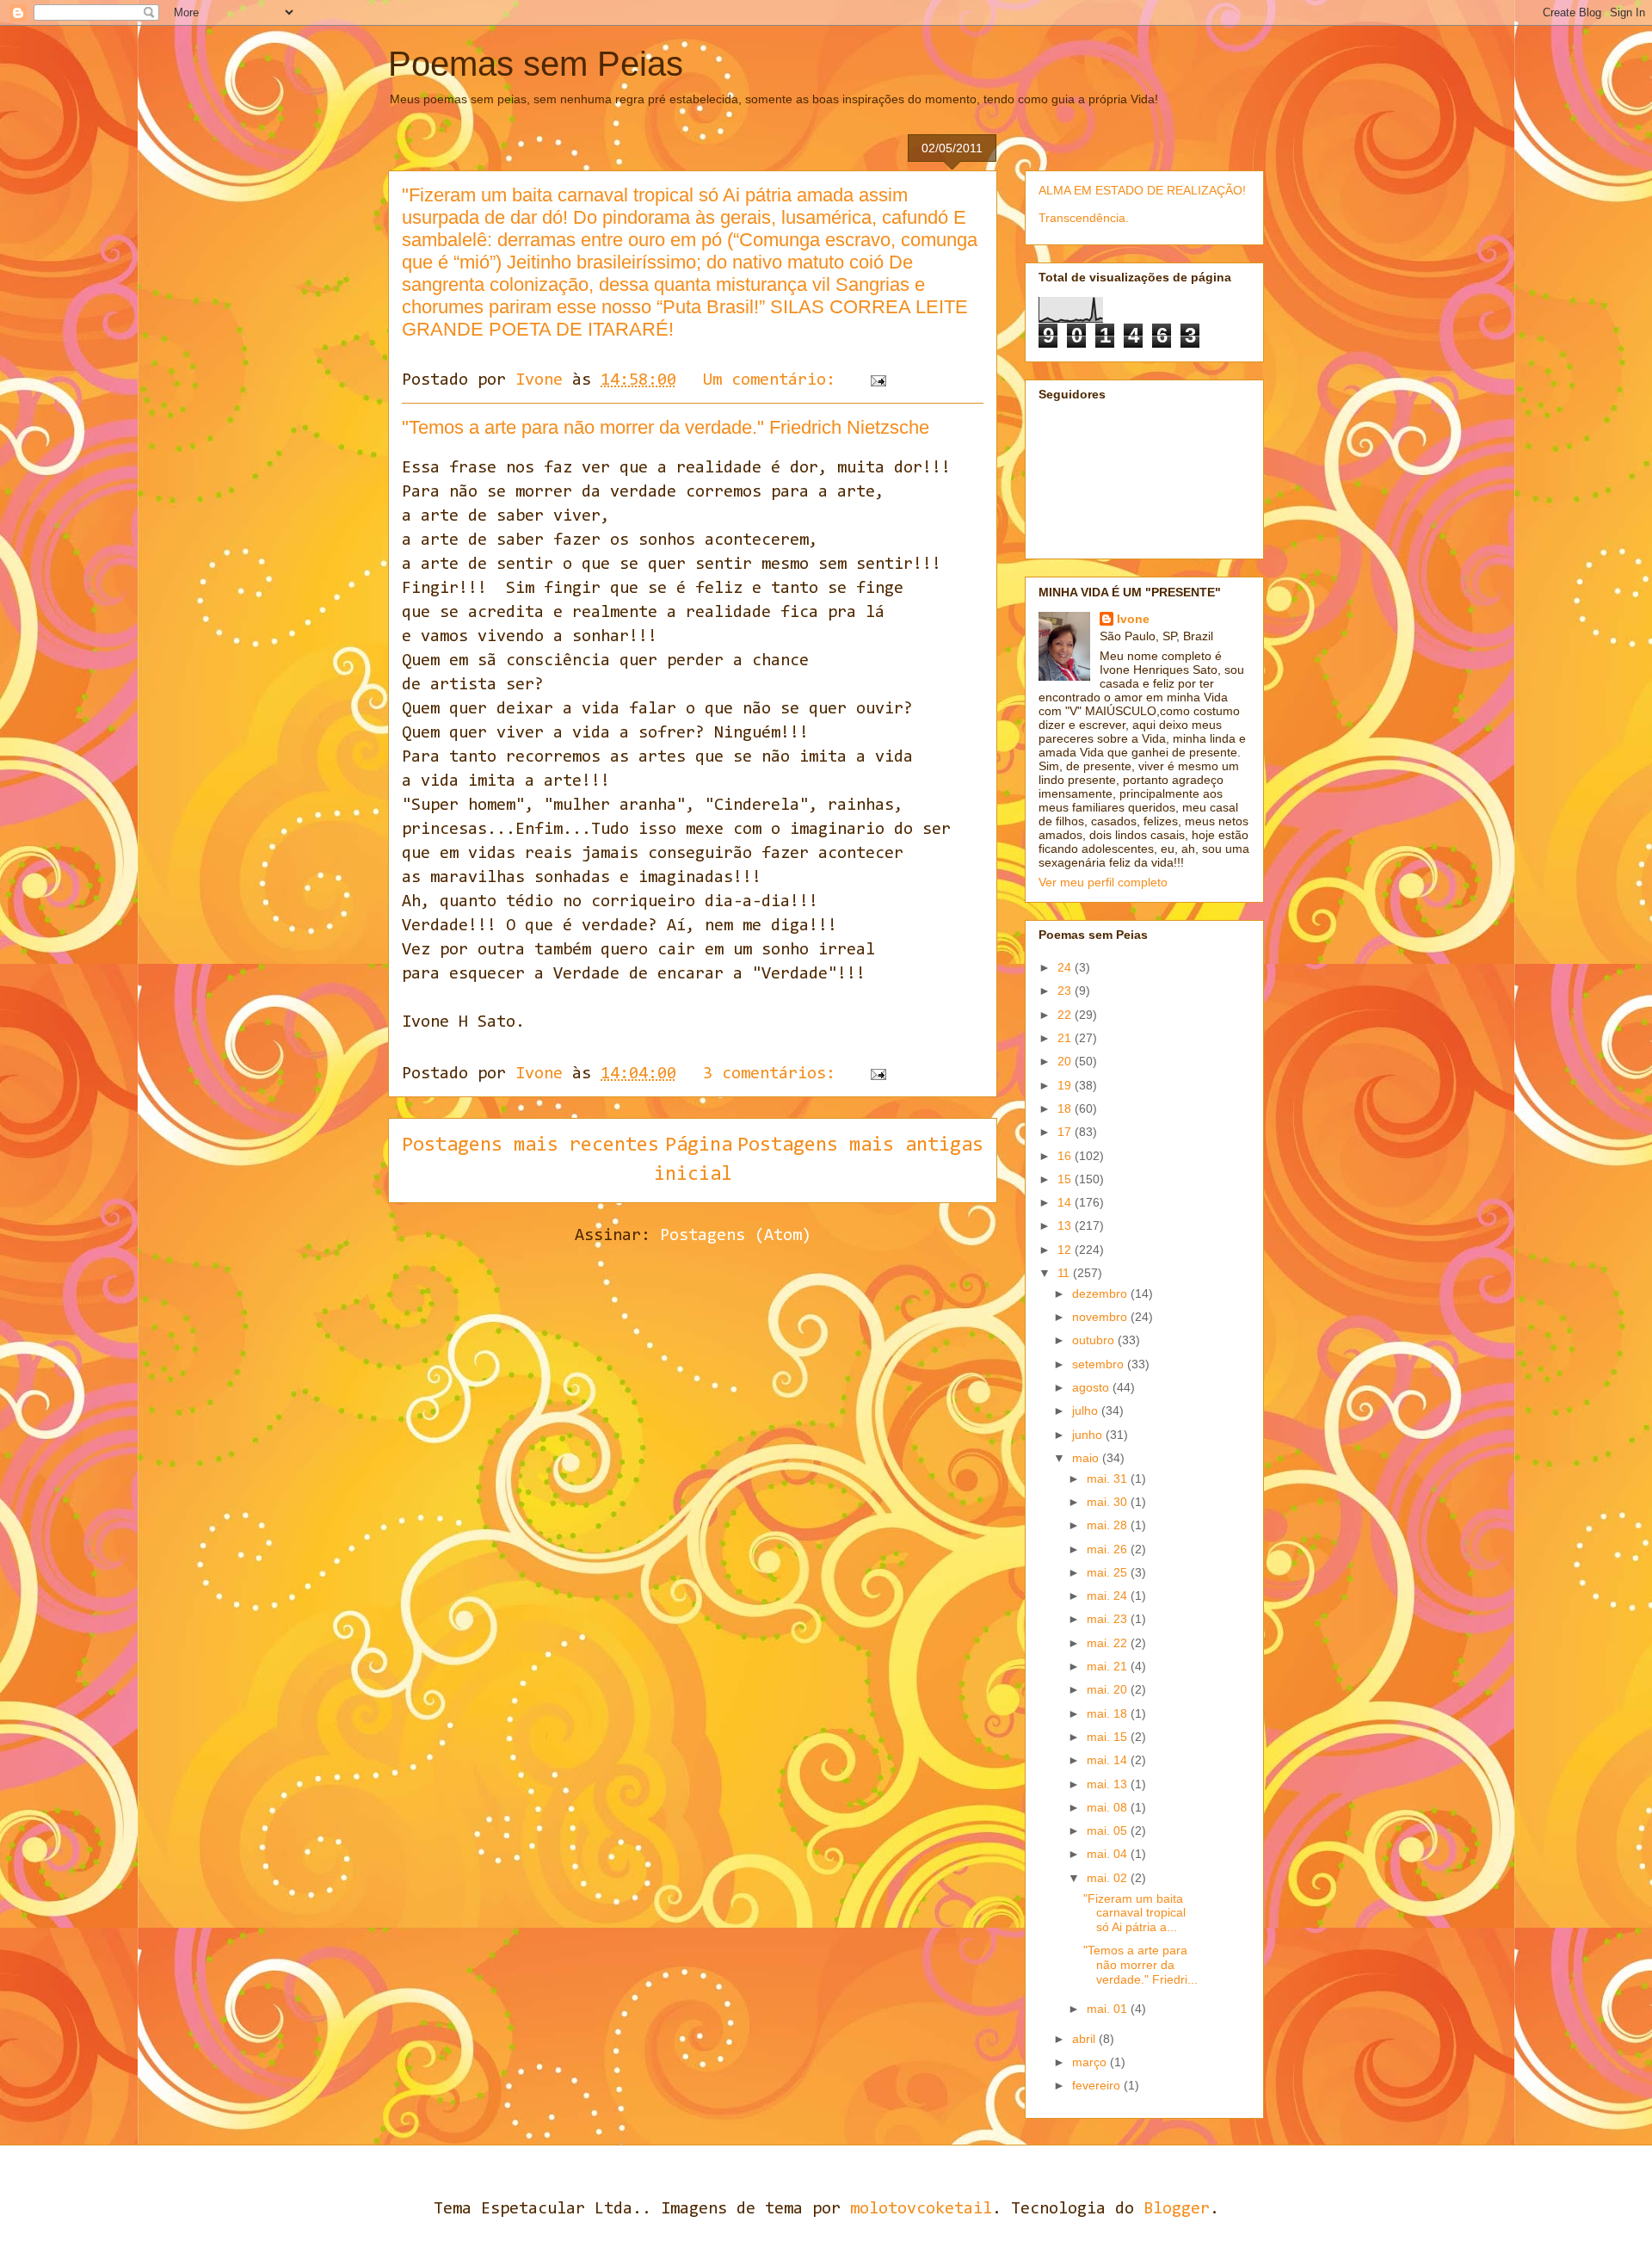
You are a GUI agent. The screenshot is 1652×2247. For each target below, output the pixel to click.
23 (1066, 991)
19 (1066, 1085)
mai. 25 (1109, 1572)
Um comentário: (774, 380)
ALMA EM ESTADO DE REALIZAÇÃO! (1142, 190)
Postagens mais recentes (530, 1145)
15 (1066, 1179)
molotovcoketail (921, 2209)
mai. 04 (1109, 1854)
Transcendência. (1084, 218)
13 (1066, 1225)
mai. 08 (1109, 1807)
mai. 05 (1109, 1830)
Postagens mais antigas (860, 1145)
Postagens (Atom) (736, 1236)
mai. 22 (1109, 1643)
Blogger (1177, 2209)
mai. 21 (1109, 1666)
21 (1066, 1038)
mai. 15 (1109, 1737)
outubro (1095, 1340)
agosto (1092, 1387)
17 (1066, 1132)
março (1091, 2062)
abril (1085, 2039)
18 (1066, 1108)
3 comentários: (774, 1074)
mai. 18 (1109, 1713)
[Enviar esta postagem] (879, 380)
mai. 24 (1109, 1596)
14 (1066, 1202)
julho (1087, 1411)
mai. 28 (1109, 1525)
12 (1066, 1250)
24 (1066, 967)
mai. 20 (1109, 1689)
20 (1066, 1061)
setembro (1100, 1364)
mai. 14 (1109, 1760)
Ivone (1133, 619)
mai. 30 (1109, 1502)
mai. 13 (1109, 1784)
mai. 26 (1109, 1549)
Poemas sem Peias (536, 64)
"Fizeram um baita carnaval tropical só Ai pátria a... (1134, 1913)
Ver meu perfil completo (1103, 882)
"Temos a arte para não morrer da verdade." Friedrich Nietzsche (666, 427)
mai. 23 (1109, 1619)
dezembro (1101, 1293)
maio (1087, 1458)
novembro (1101, 1317)
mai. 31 (1109, 1478)
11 (1065, 1273)
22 (1066, 1015)
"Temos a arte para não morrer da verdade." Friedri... (1140, 1965)
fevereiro (1098, 2085)
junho (1089, 1435)
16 (1066, 1156)
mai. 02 (1109, 1878)
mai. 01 (1109, 2009)
